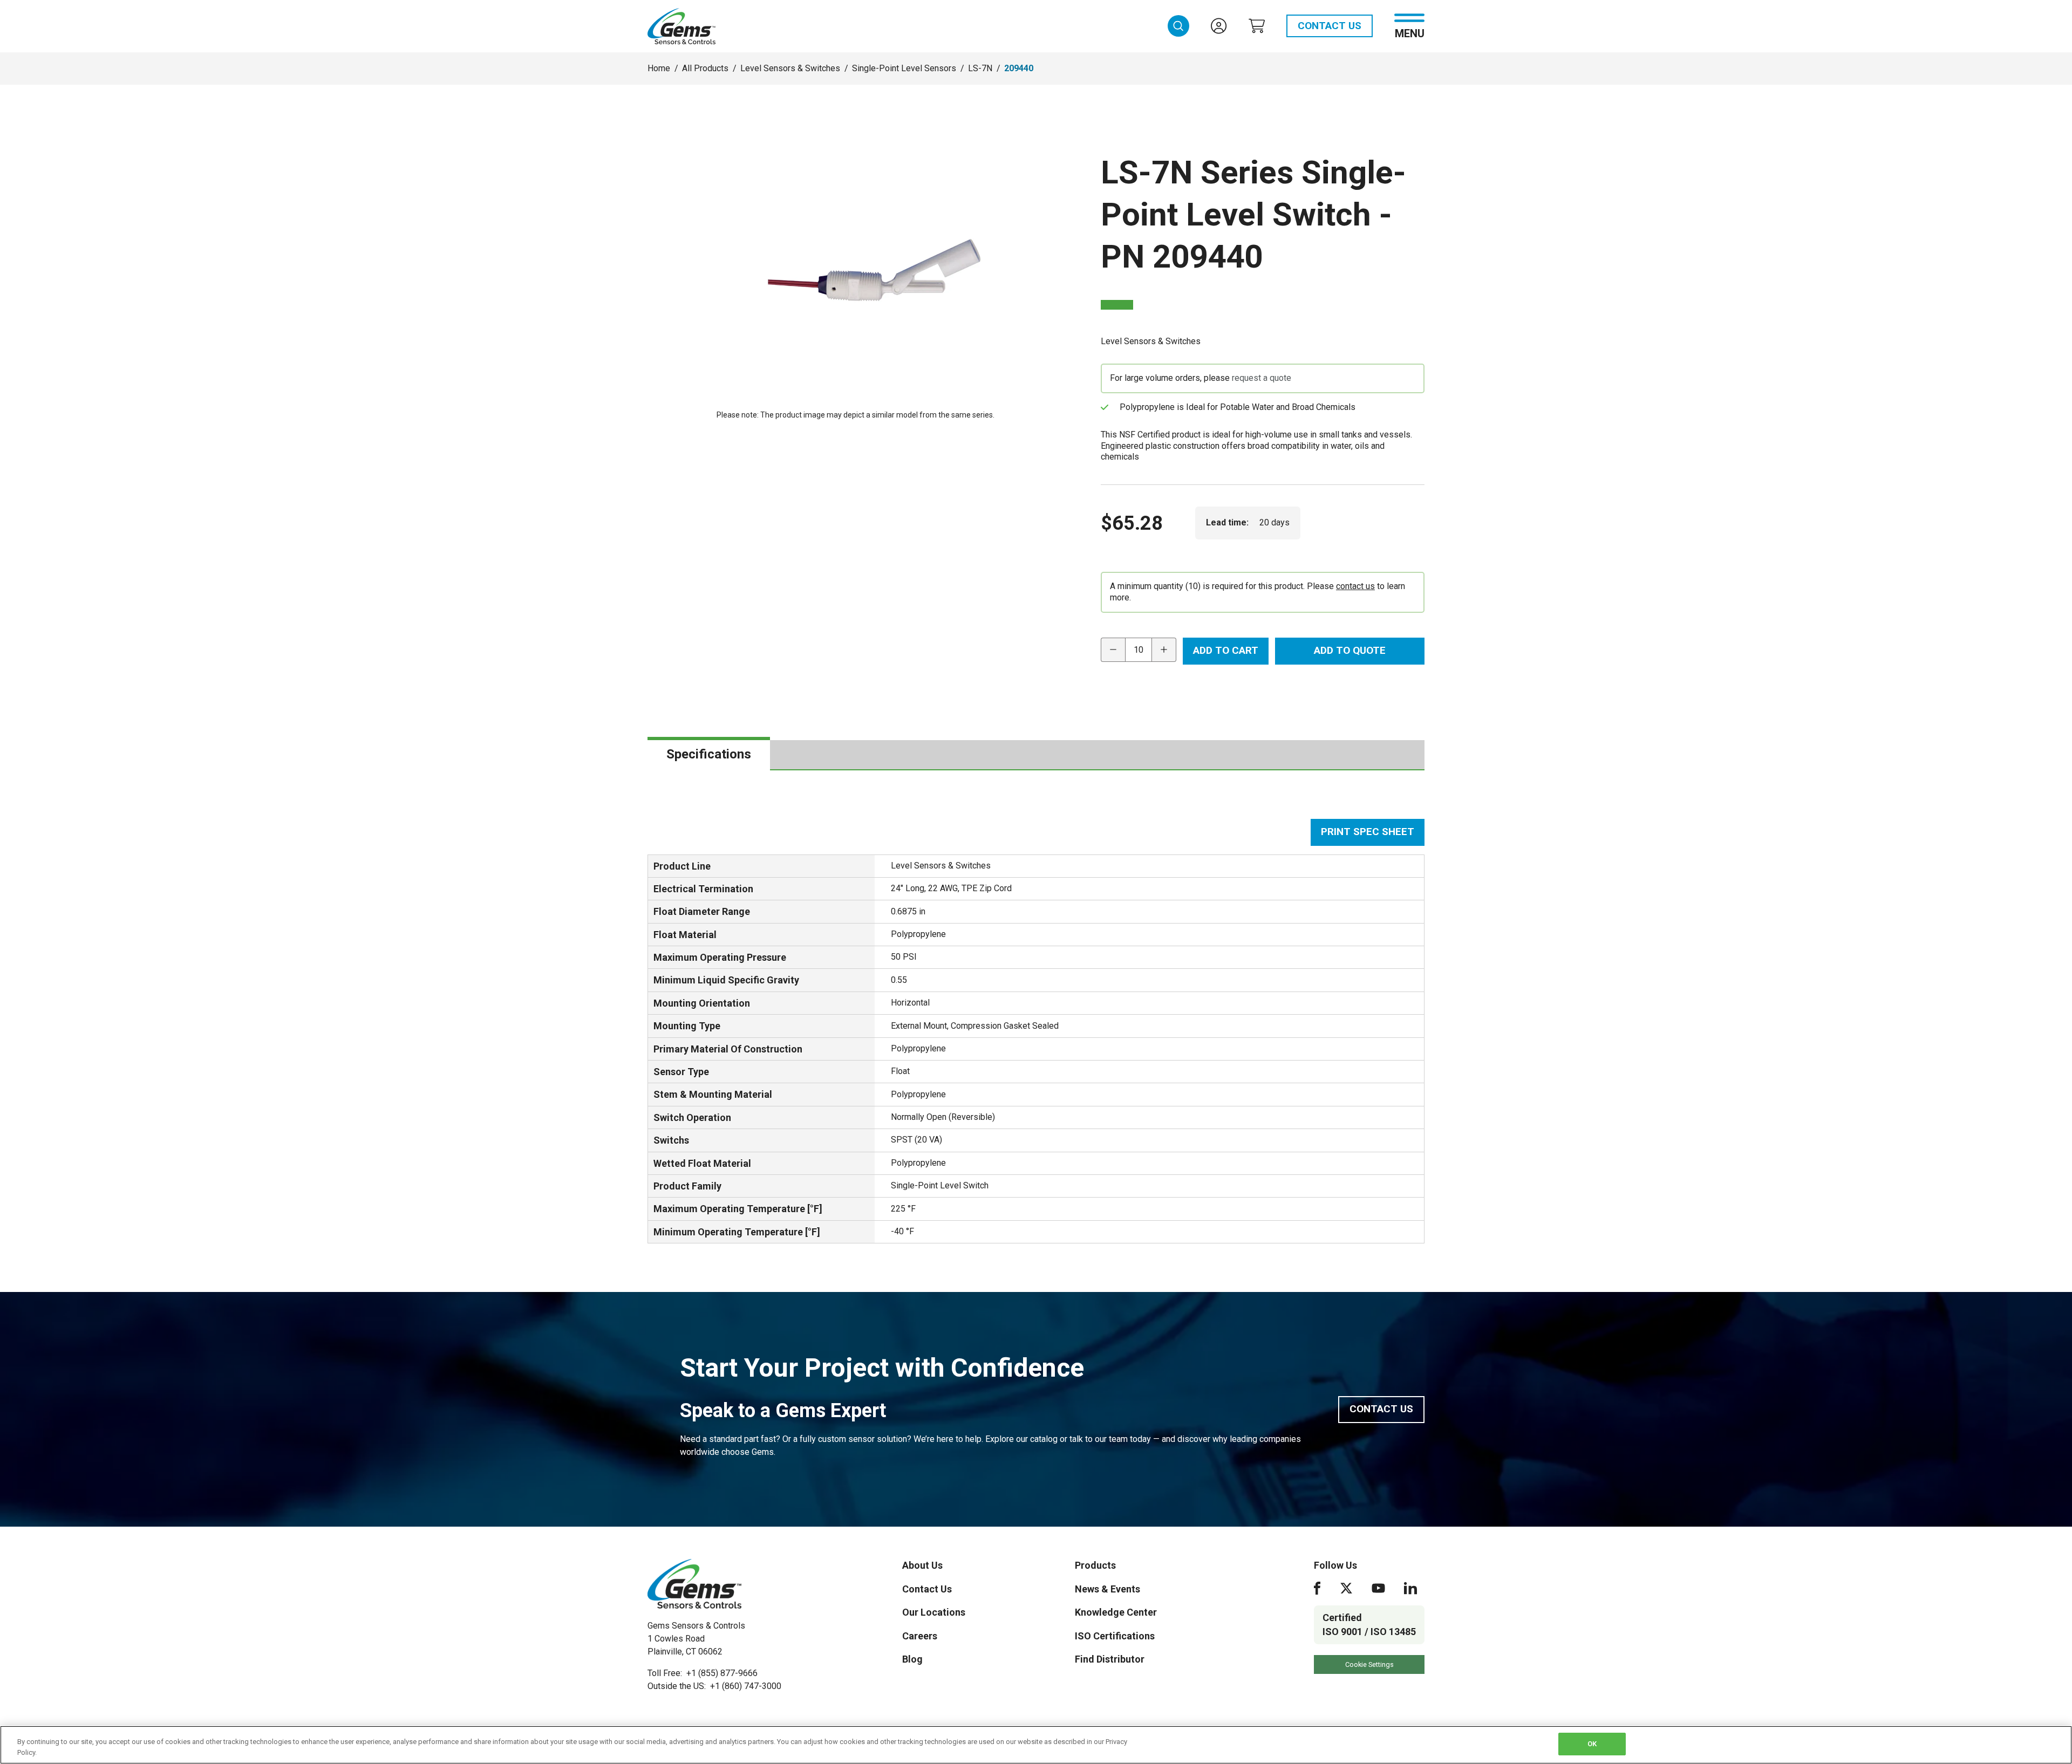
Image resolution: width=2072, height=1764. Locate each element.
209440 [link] (1019, 68)
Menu (1410, 33)
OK (1592, 1744)
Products (1095, 1565)
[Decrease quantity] (1113, 650)
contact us (1355, 586)
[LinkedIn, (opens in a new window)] (1410, 1588)
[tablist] (1036, 755)
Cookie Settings (1369, 1664)
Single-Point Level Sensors (904, 68)
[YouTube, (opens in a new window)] (1378, 1588)
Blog (912, 1659)
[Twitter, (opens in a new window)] (1346, 1588)
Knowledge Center (1116, 1612)
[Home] (694, 1584)
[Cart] (1257, 26)
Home (659, 68)
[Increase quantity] (1164, 650)
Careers (920, 1636)
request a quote (1262, 378)
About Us (922, 1565)
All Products (705, 68)
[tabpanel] (1036, 1031)
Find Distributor (1110, 1659)
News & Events (1107, 1589)
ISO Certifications (1115, 1636)
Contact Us (1330, 26)
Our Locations (934, 1612)
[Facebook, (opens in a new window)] (1317, 1588)
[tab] (709, 755)
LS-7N (980, 68)
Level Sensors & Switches (790, 68)
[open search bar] (1178, 26)
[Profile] (1219, 26)
